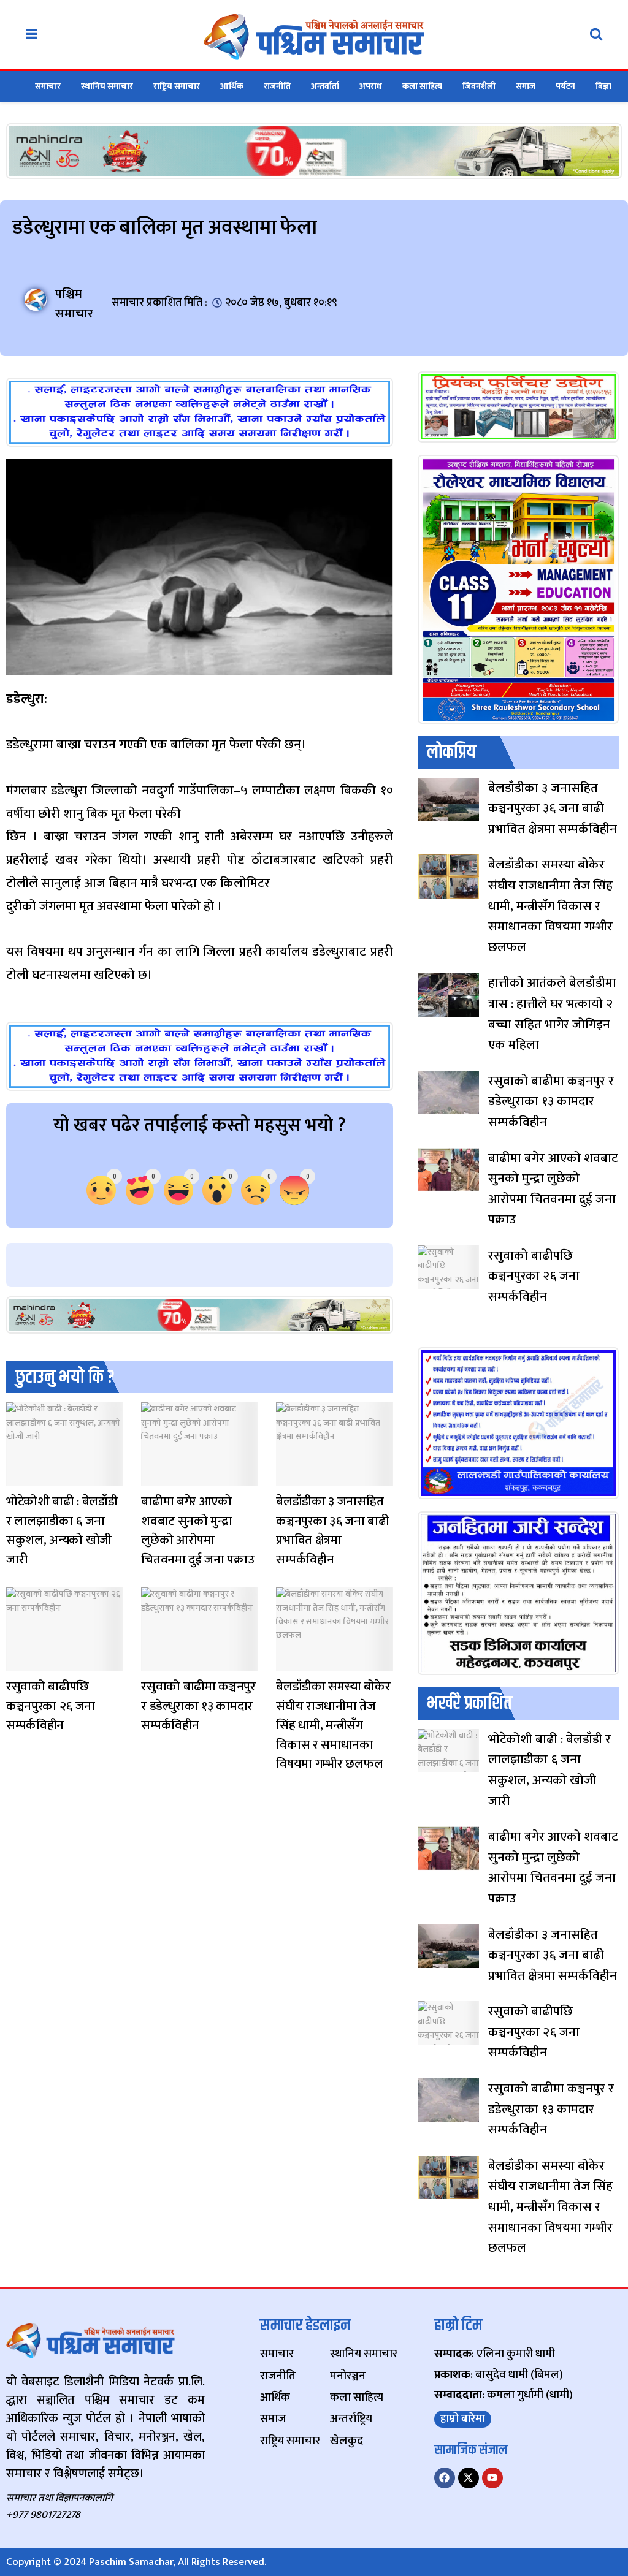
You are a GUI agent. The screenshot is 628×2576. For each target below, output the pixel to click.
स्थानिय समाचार (107, 86)
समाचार (48, 86)
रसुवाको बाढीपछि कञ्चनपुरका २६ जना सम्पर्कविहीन (51, 1706)
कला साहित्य (422, 86)
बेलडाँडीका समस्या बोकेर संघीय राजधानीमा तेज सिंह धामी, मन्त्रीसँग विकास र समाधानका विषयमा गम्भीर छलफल (333, 1725)
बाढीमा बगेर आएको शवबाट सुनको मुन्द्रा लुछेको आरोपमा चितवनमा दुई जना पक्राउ (197, 1530)
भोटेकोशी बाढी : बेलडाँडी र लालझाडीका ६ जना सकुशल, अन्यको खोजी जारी (62, 1530)
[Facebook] (445, 2478)
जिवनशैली (479, 86)
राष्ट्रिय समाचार (177, 86)
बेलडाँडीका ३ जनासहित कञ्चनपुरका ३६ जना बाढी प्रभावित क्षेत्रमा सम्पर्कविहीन (332, 1530)
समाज (526, 86)
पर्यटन (565, 86)
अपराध (371, 86)
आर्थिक (232, 86)
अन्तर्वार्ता (325, 86)
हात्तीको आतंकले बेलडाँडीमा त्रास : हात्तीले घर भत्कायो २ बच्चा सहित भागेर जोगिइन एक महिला (552, 1014)
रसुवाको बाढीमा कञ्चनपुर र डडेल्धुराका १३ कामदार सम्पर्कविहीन (198, 1706)
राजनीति (277, 86)
